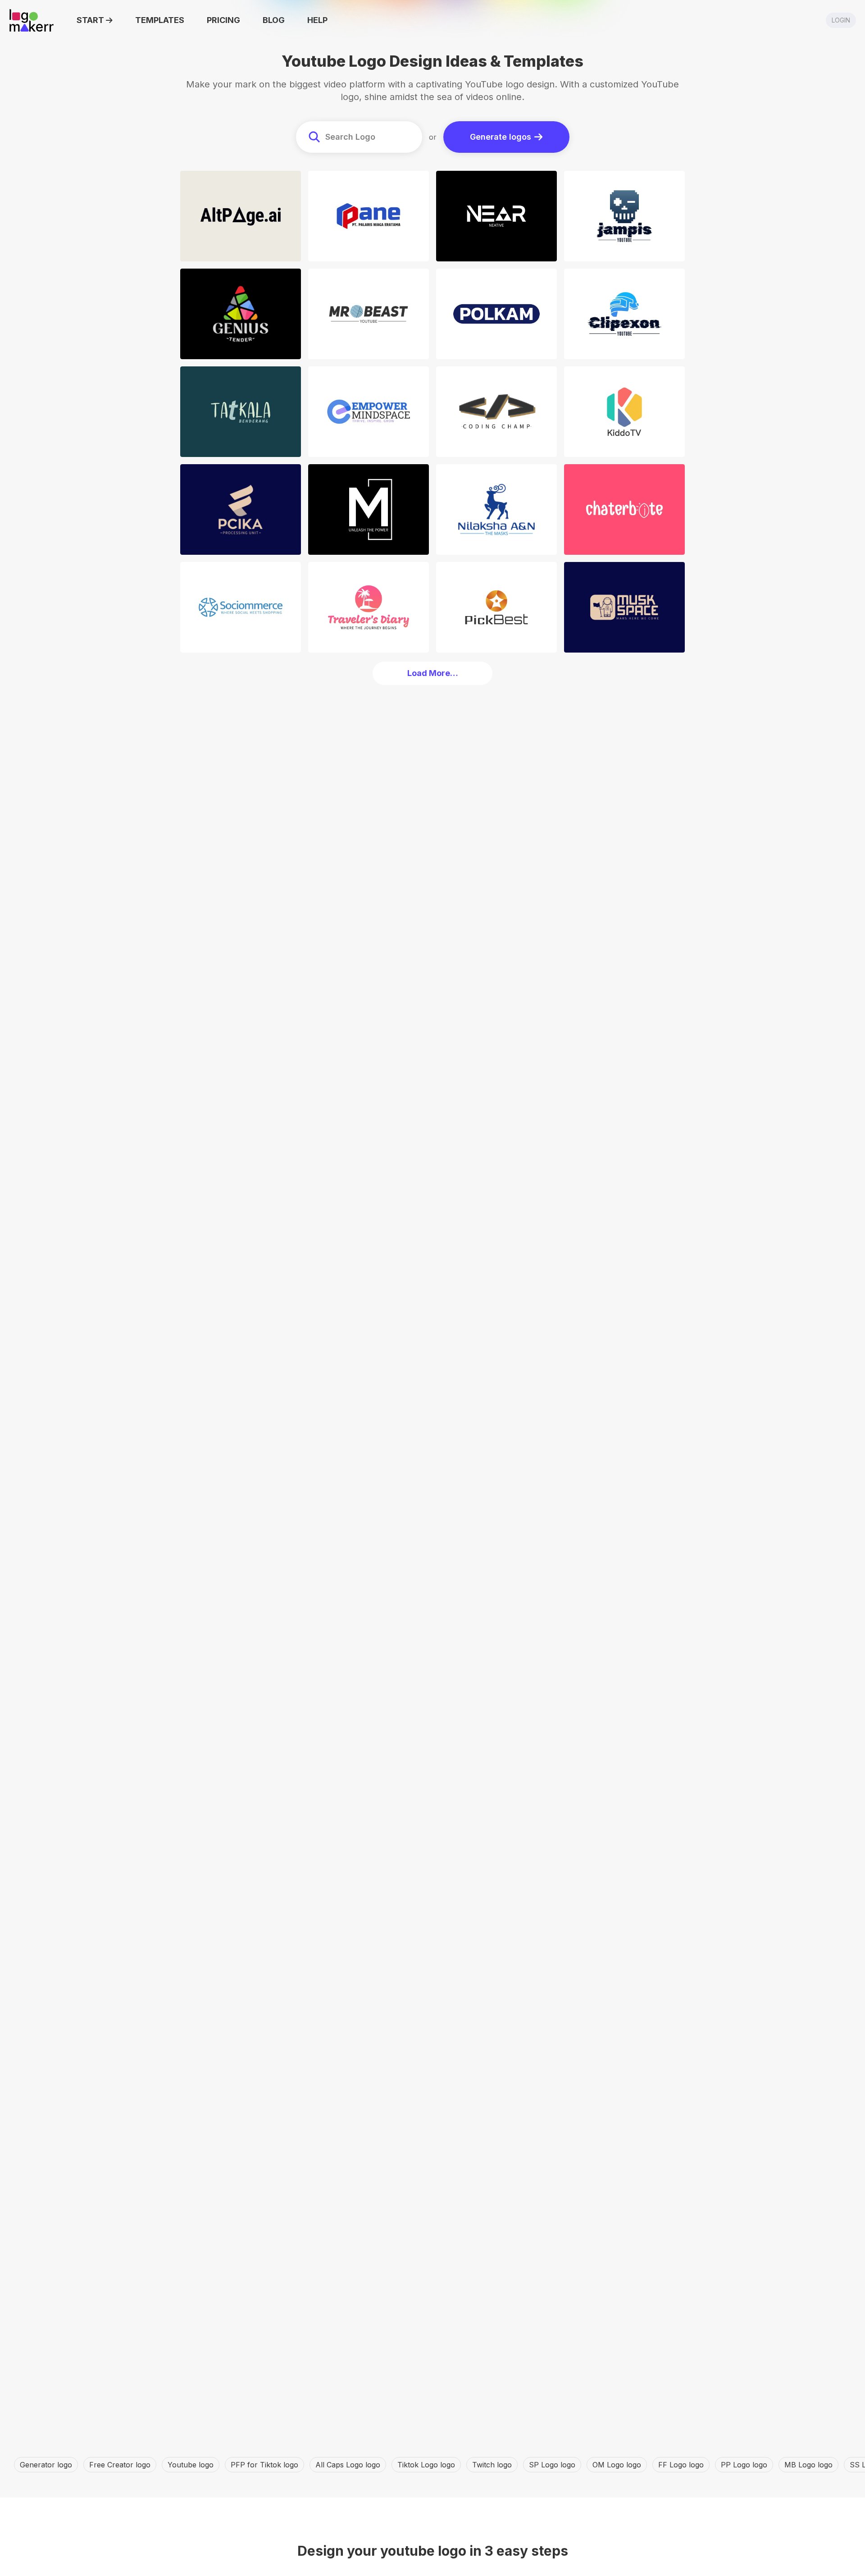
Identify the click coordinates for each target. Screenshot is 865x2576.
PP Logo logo (744, 2465)
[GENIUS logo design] (241, 314)
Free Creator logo (120, 2465)
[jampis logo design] (624, 216)
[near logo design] (496, 216)
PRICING (223, 20)
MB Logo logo (808, 2465)
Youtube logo (191, 2465)
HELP (317, 20)
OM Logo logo (617, 2465)
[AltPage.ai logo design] (241, 216)
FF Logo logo (681, 2465)
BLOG (274, 20)
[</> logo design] (496, 412)
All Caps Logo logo (348, 2465)
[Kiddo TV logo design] (624, 412)
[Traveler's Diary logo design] (369, 607)
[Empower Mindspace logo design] (369, 412)
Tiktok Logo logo (426, 2465)
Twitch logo (492, 2465)
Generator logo (46, 2465)
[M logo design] (369, 509)
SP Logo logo (552, 2465)
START (90, 20)
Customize (243, 252)
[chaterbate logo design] (624, 509)
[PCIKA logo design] (241, 509)
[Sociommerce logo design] (241, 607)
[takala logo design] (241, 412)
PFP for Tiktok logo (264, 2465)
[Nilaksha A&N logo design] (496, 509)
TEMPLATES (160, 20)
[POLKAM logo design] (496, 314)
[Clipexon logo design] (624, 314)
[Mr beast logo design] (369, 314)
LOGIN (841, 20)
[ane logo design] (369, 216)
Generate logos (501, 137)
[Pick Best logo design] (496, 607)
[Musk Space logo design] (624, 607)
